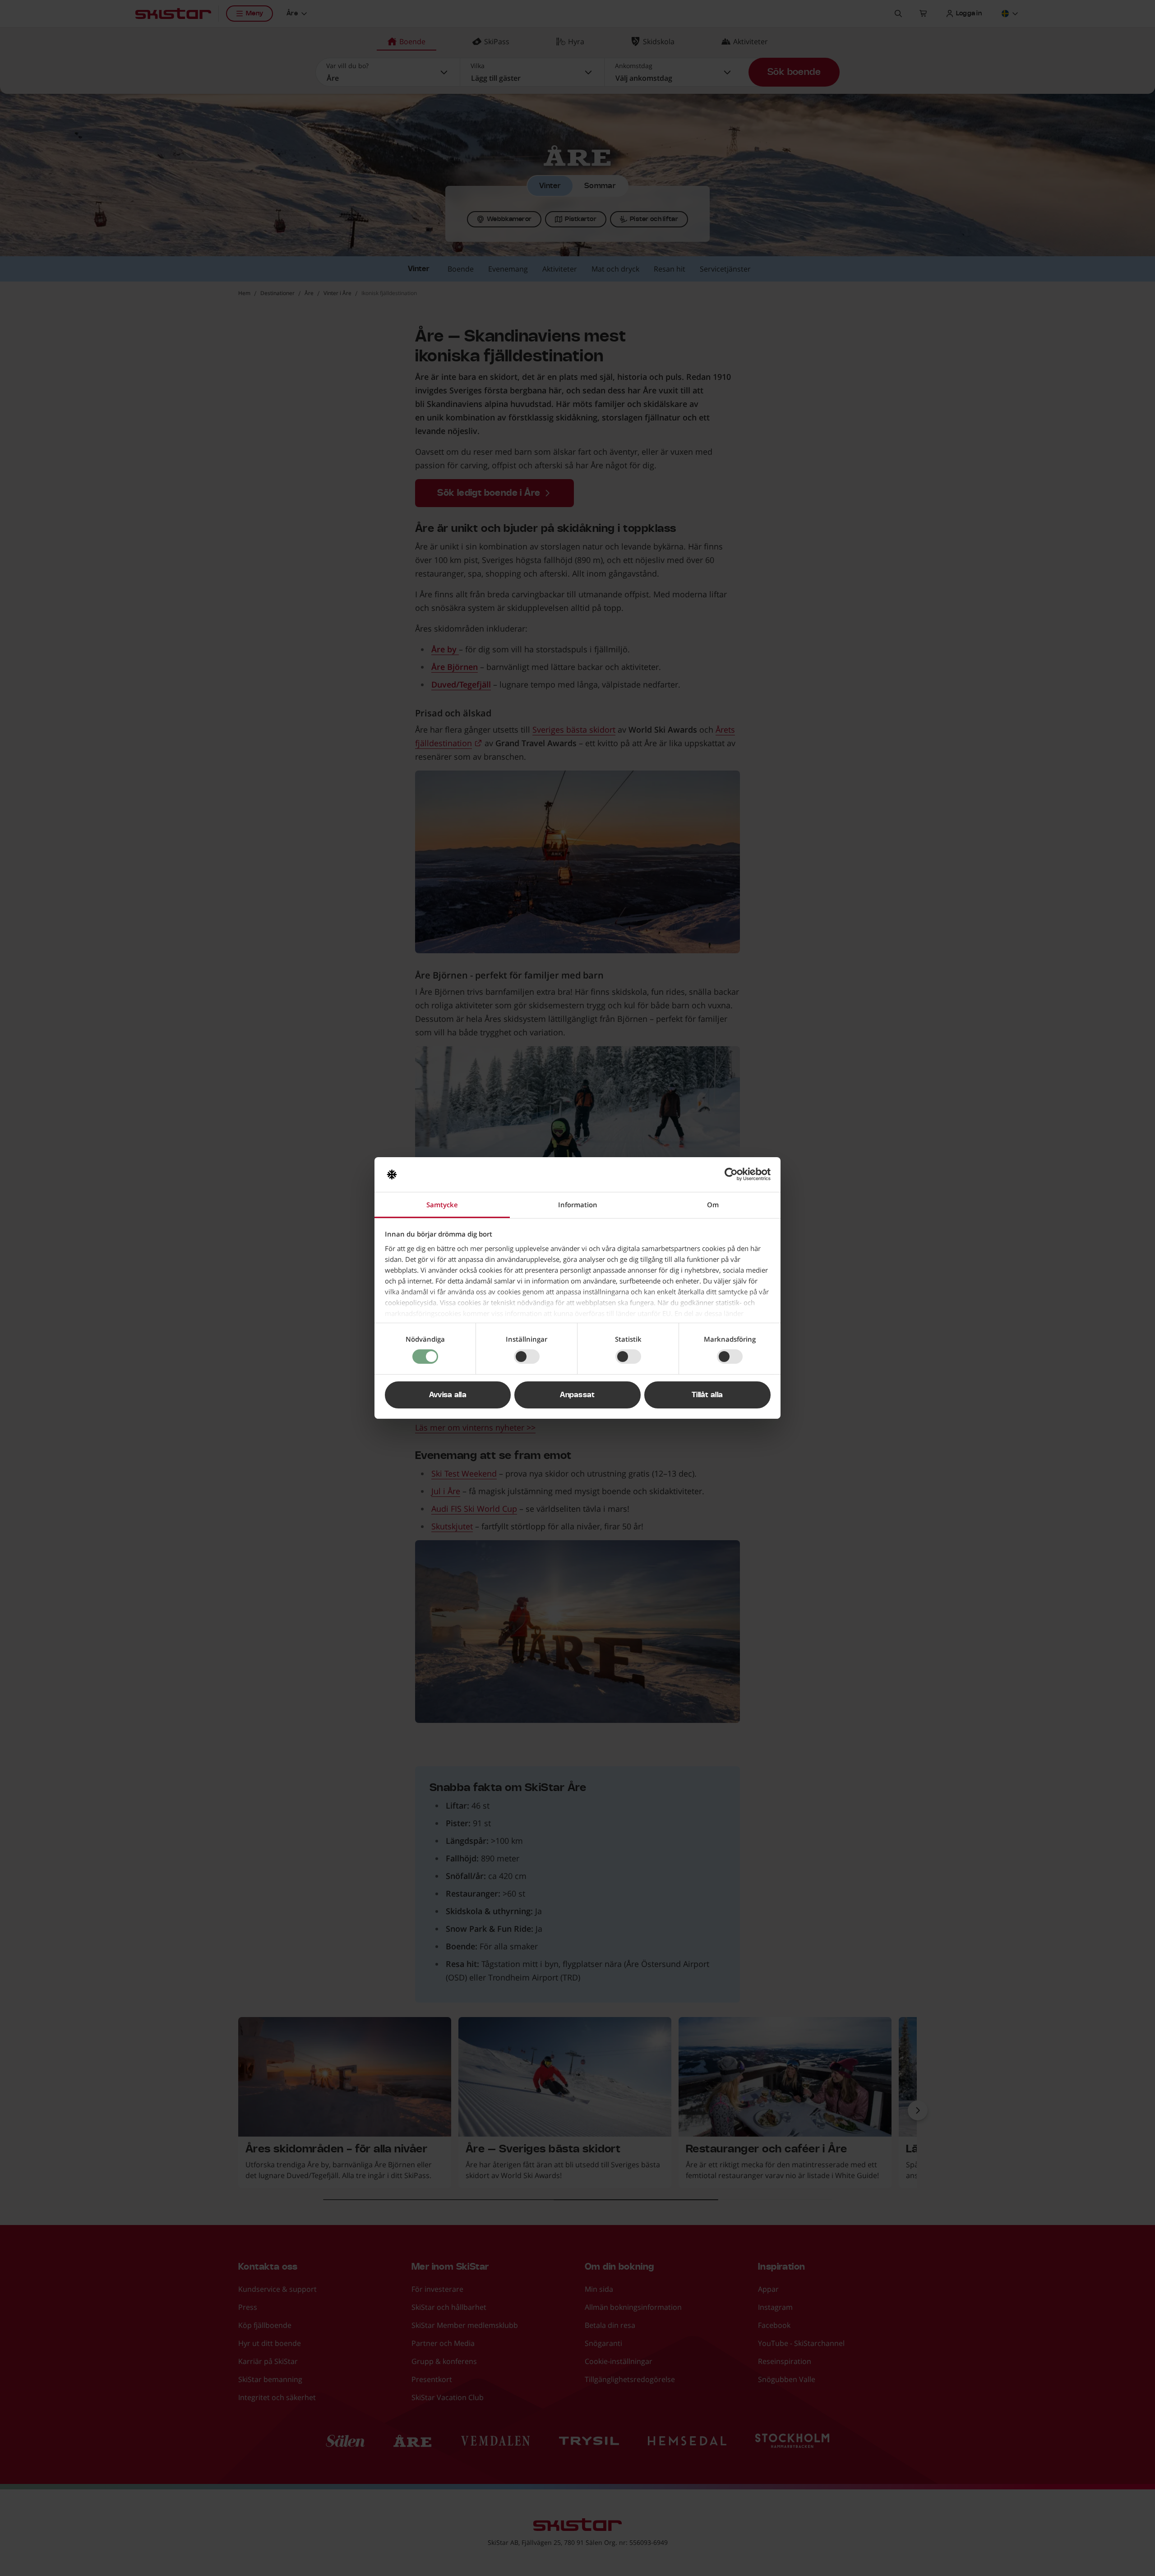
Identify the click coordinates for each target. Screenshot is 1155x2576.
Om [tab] (713, 1205)
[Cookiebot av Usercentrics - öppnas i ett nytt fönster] (731, 1174)
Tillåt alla (707, 1395)
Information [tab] (578, 1205)
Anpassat (577, 1395)
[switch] (527, 1357)
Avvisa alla (448, 1395)
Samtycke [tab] (442, 1205)
